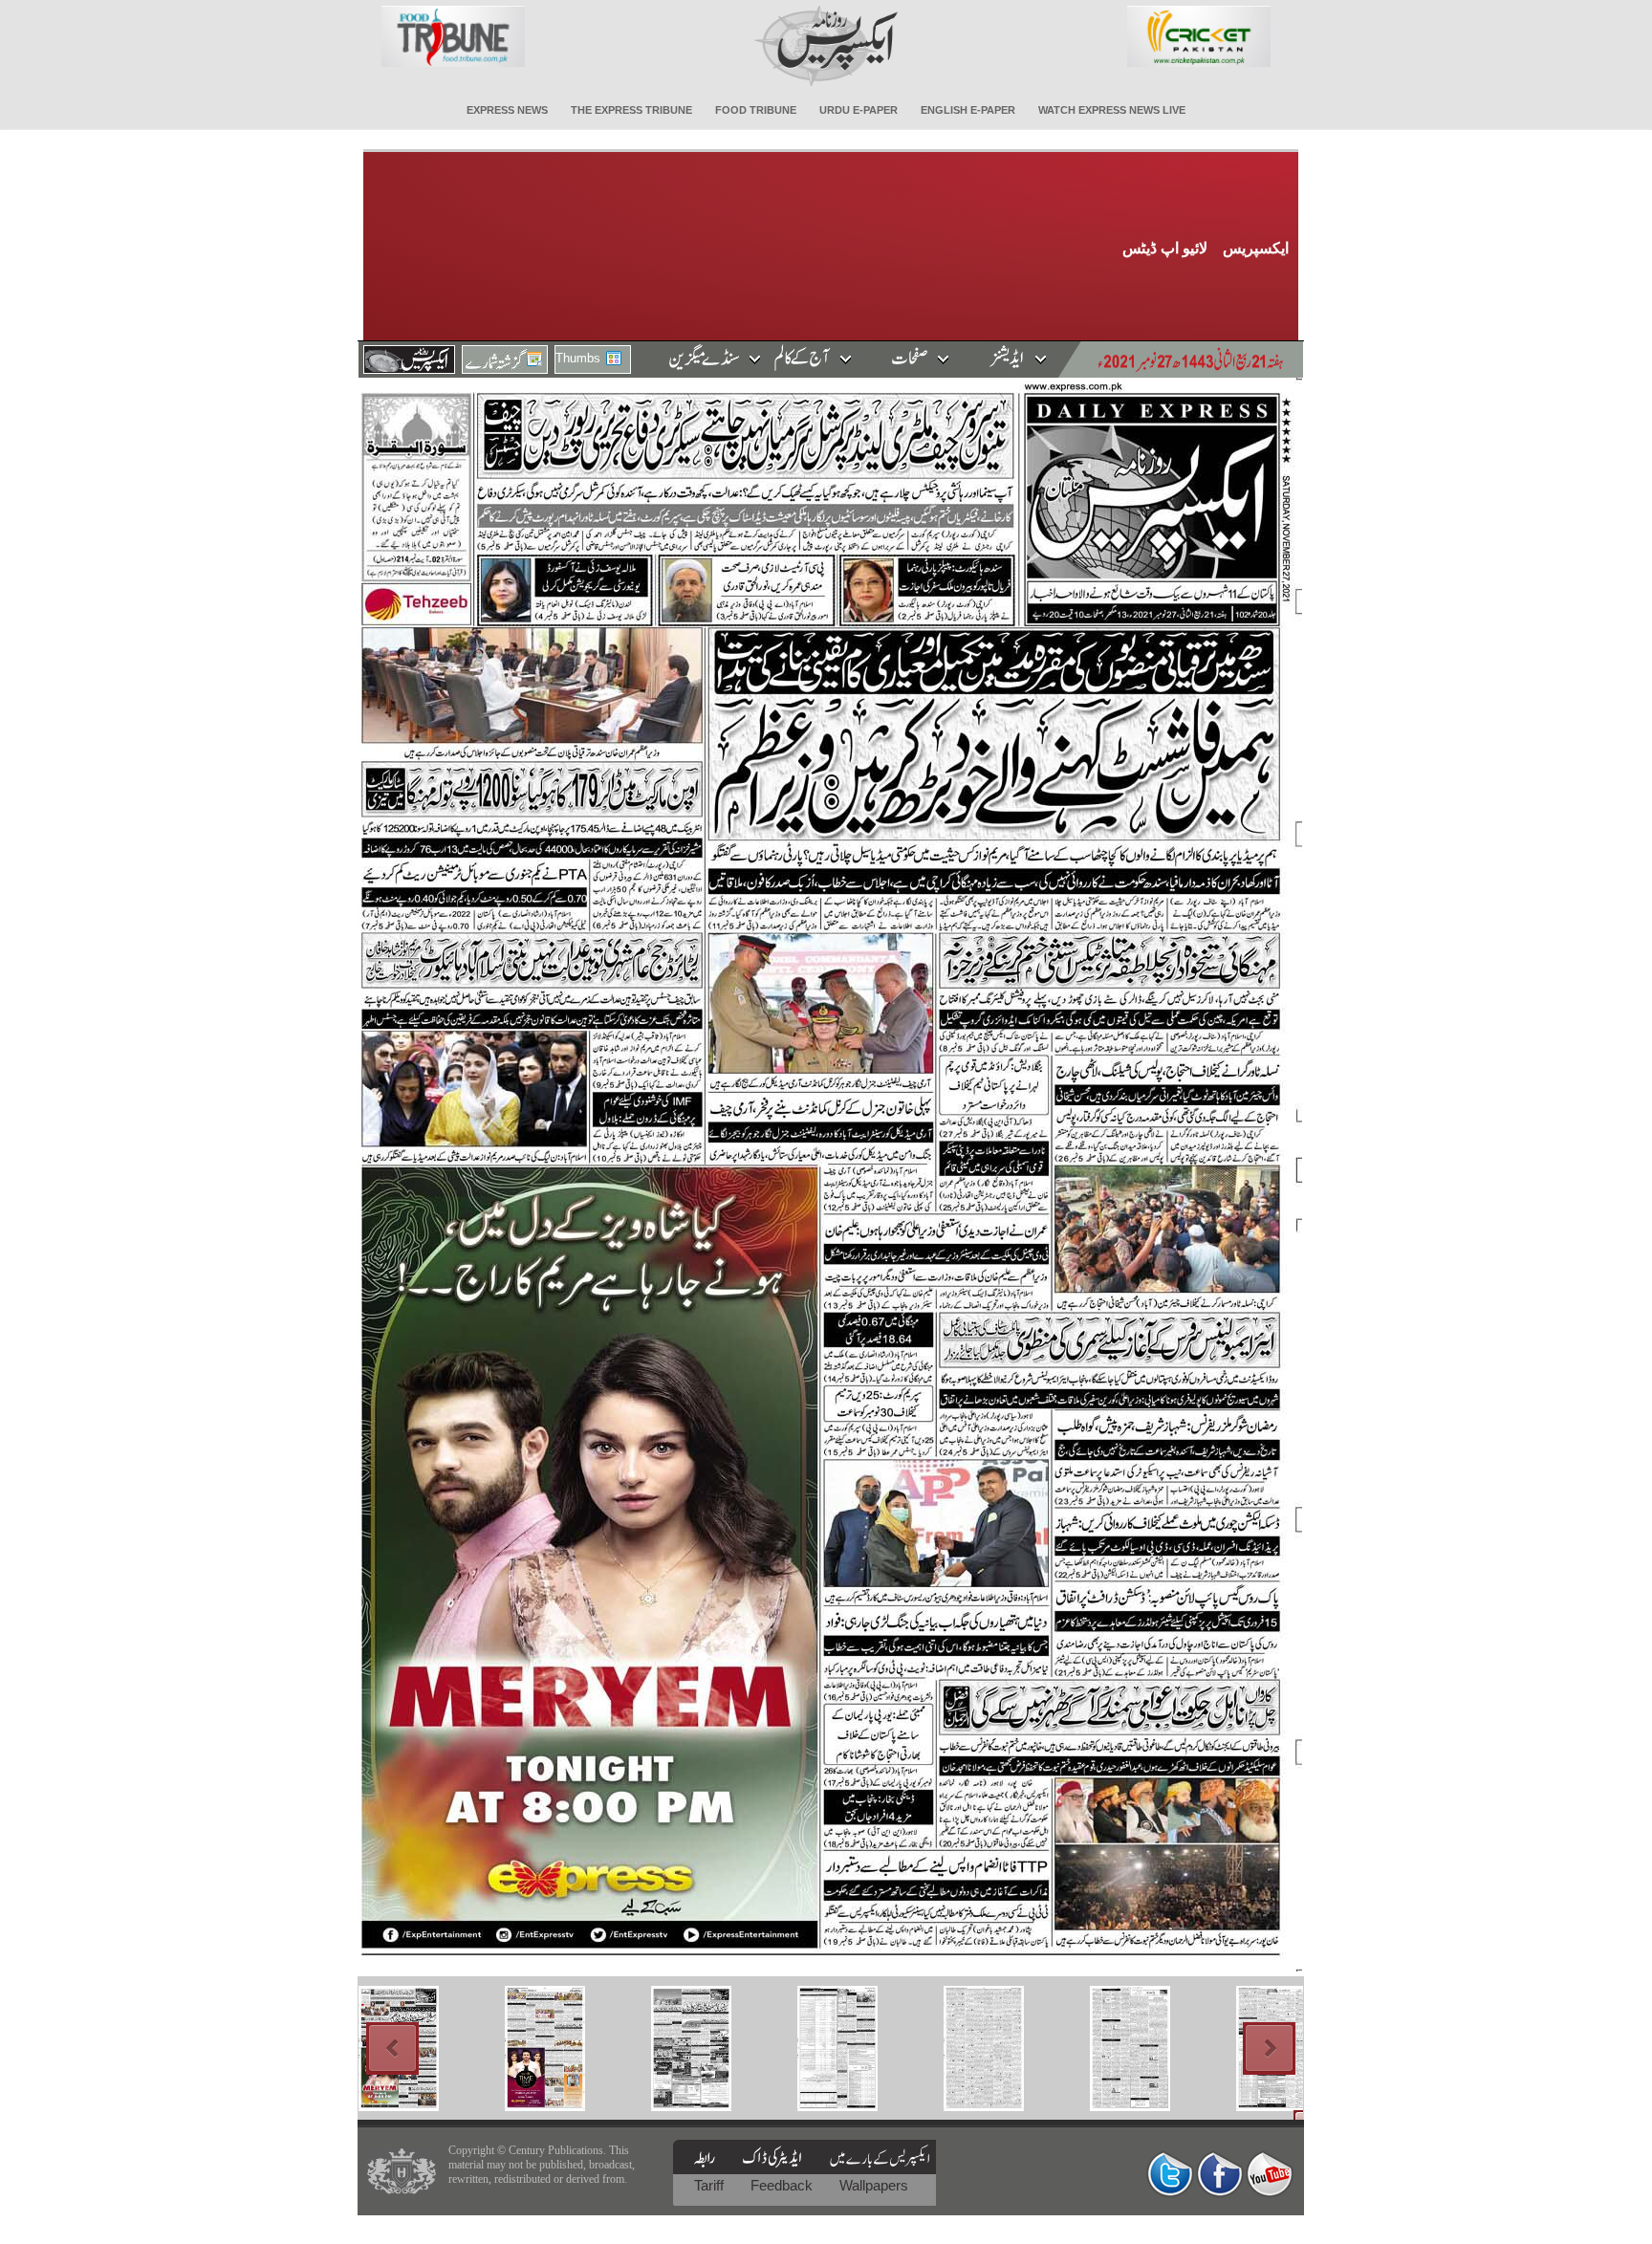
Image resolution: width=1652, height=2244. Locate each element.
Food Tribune (756, 110)
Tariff (711, 2185)
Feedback (783, 2185)
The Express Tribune (631, 110)
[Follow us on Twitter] (1170, 2174)
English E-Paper (968, 110)
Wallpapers (874, 2185)
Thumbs (578, 358)
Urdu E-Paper (859, 110)
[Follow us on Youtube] (1270, 2174)
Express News (507, 110)
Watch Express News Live (1112, 110)
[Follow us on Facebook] (1220, 2174)
